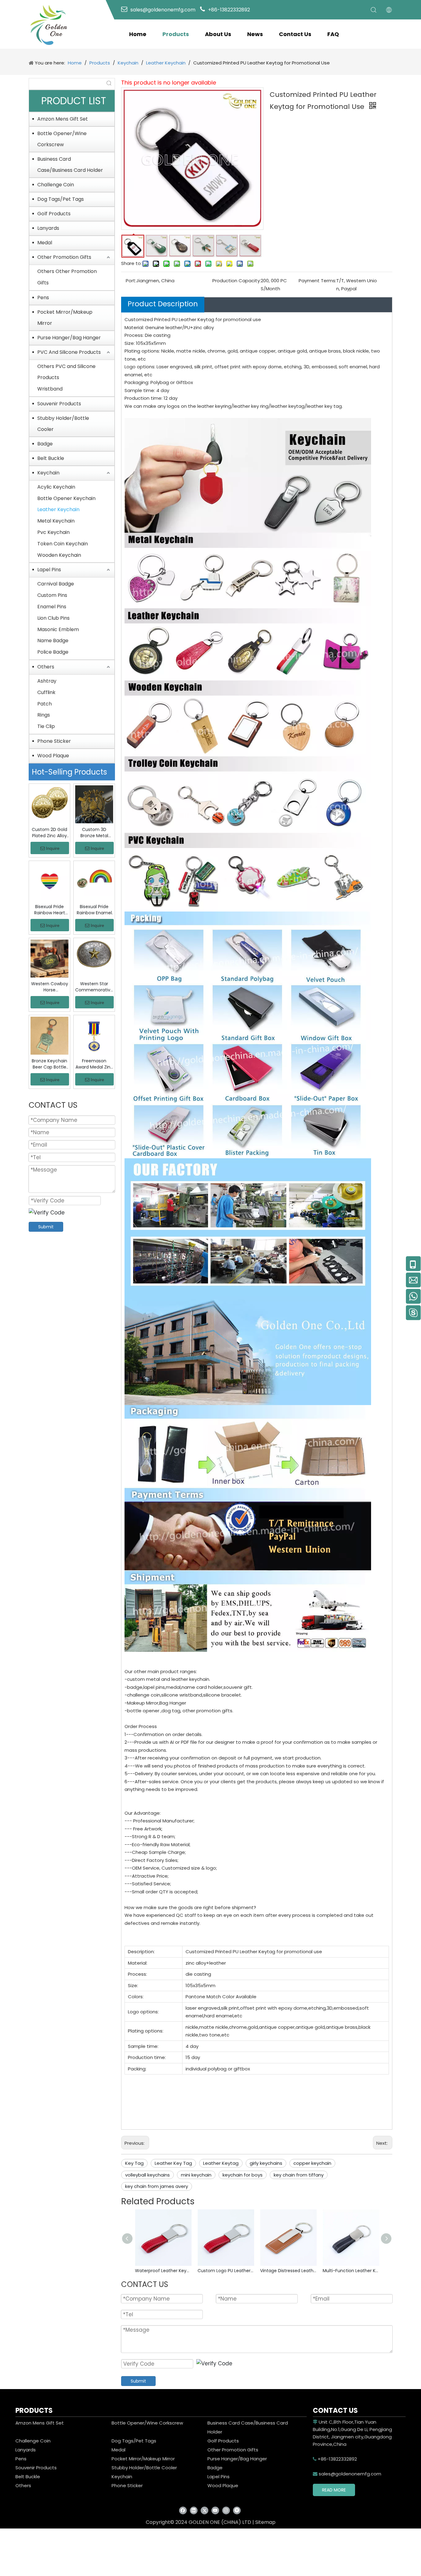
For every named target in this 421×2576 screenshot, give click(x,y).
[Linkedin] (194, 2510)
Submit (46, 1227)
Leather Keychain (58, 509)
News (255, 34)
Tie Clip (46, 726)
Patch (45, 704)
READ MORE (334, 2490)
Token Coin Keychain (63, 544)
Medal (45, 243)
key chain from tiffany (299, 2175)
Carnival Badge (56, 584)
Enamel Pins (52, 607)
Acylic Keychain (56, 487)
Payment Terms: (317, 281)
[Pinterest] (237, 2510)
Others (46, 667)
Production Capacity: (237, 281)
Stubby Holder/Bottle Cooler (63, 424)
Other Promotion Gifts (64, 257)
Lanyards (48, 228)
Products (176, 34)
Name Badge (53, 641)
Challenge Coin (56, 185)
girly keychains (266, 2163)
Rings (44, 715)
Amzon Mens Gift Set (63, 119)
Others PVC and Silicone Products (66, 372)
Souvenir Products (59, 404)
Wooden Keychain (59, 555)
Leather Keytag (221, 2163)
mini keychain (196, 2175)
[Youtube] (215, 2510)
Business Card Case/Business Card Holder (70, 165)
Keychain (48, 473)
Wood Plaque (53, 756)
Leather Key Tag (173, 2163)
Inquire (53, 848)
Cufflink (46, 692)
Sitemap (265, 2522)
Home (138, 34)
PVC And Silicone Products (69, 352)
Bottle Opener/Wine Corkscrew (62, 139)
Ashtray (47, 681)
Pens (43, 298)
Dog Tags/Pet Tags (61, 199)
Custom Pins (52, 595)
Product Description (163, 304)
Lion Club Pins (53, 618)
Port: (131, 281)
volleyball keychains (147, 2175)
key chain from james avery (157, 2186)
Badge (45, 444)
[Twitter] (204, 2510)
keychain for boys (243, 2175)
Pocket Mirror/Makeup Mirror (65, 318)
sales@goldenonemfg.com (347, 2474)
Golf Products (54, 214)
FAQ (333, 34)
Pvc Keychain (53, 532)
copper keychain (312, 2163)
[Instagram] (226, 2510)
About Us (218, 34)
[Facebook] (183, 2510)
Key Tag (134, 2163)
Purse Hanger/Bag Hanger (69, 338)
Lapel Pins (49, 570)
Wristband (50, 389)
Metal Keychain (56, 521)
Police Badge (53, 652)
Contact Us (295, 34)
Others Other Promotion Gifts (67, 277)
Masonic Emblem (58, 629)
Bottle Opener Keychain (66, 498)
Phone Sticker (54, 741)
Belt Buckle (51, 458)
